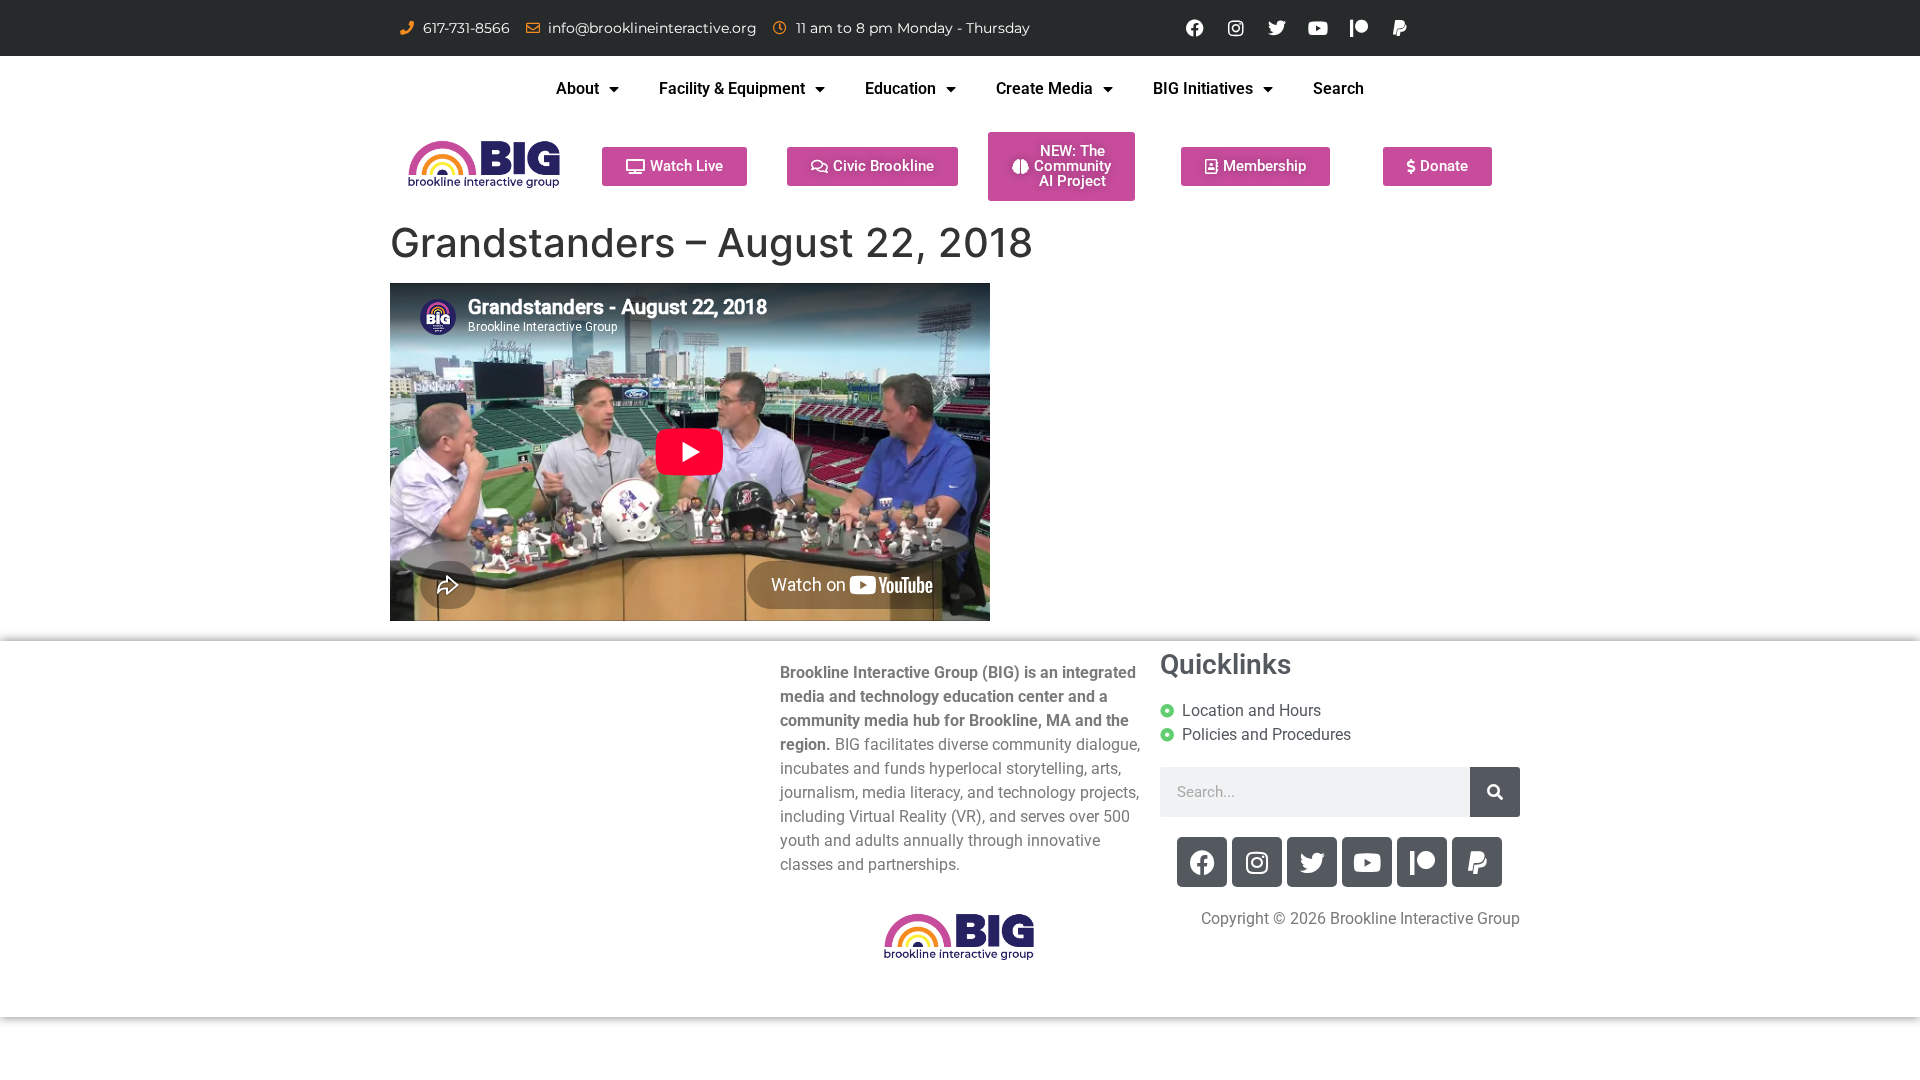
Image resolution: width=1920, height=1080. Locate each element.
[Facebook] (1195, 28)
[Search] (1495, 792)
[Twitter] (1277, 28)
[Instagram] (1236, 28)
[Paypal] (1400, 28)
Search (1338, 88)
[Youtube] (1318, 28)
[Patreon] (1359, 28)
